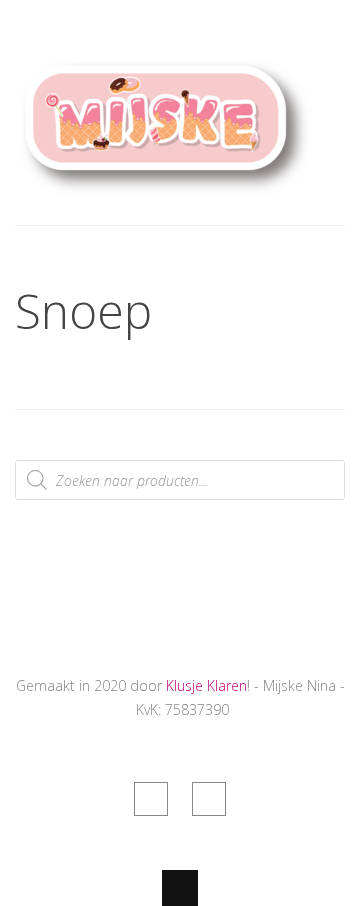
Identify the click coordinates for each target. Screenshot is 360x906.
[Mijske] (165, 187)
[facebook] (151, 799)
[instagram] (209, 799)
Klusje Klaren (206, 685)
